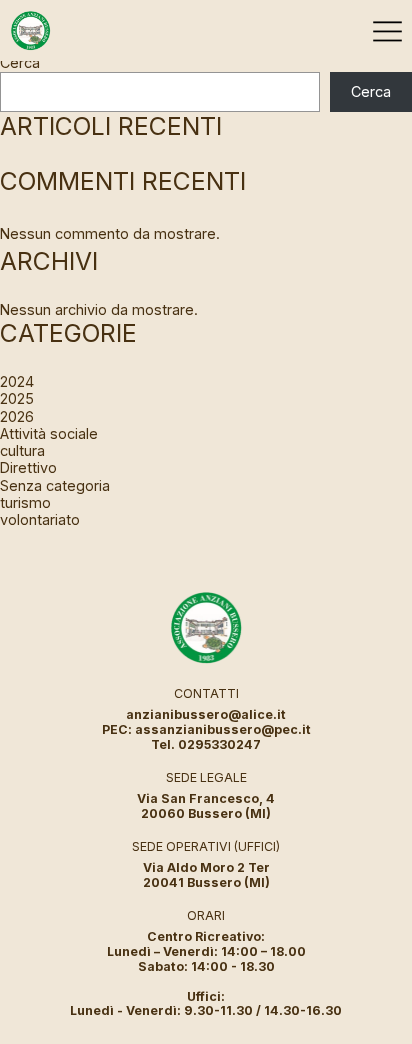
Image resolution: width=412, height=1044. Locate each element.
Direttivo (28, 467)
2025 (17, 398)
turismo (25, 502)
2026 (17, 416)
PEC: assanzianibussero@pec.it (206, 729)
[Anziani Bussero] (30, 30)
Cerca (20, 62)
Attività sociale (49, 433)
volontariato (40, 519)
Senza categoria (55, 485)
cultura (22, 450)
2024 (17, 381)
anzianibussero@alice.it (206, 714)
